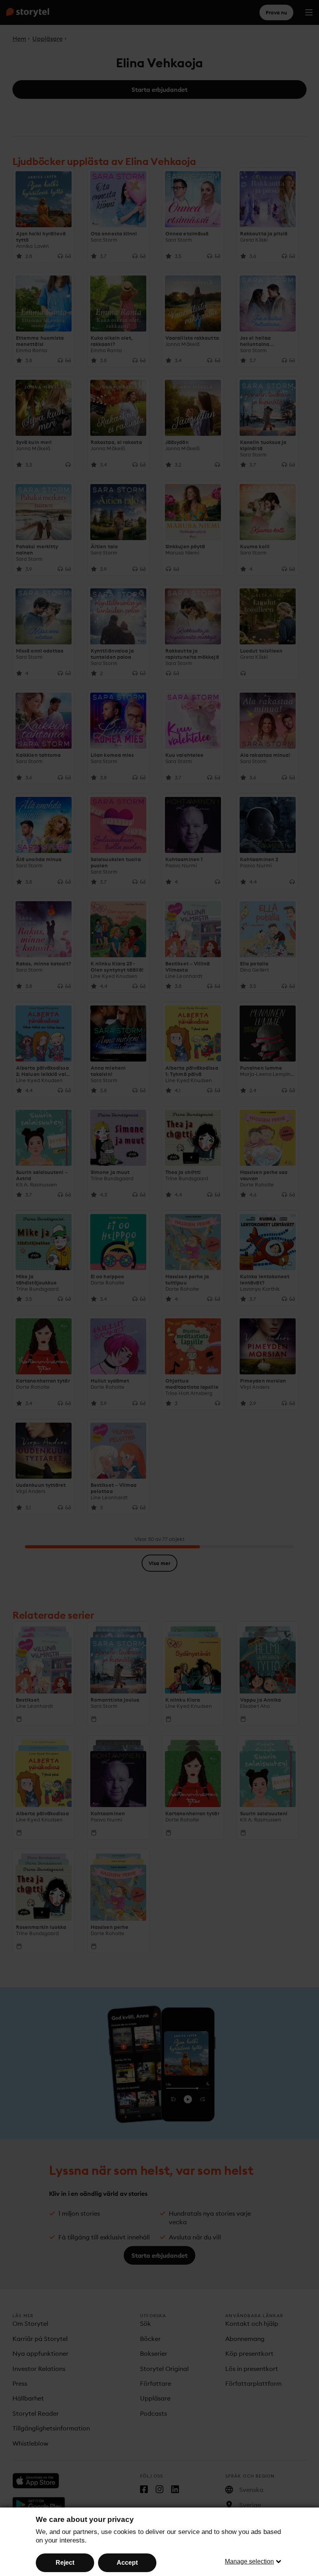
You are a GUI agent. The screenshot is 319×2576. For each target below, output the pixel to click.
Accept (127, 2563)
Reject (65, 2563)
